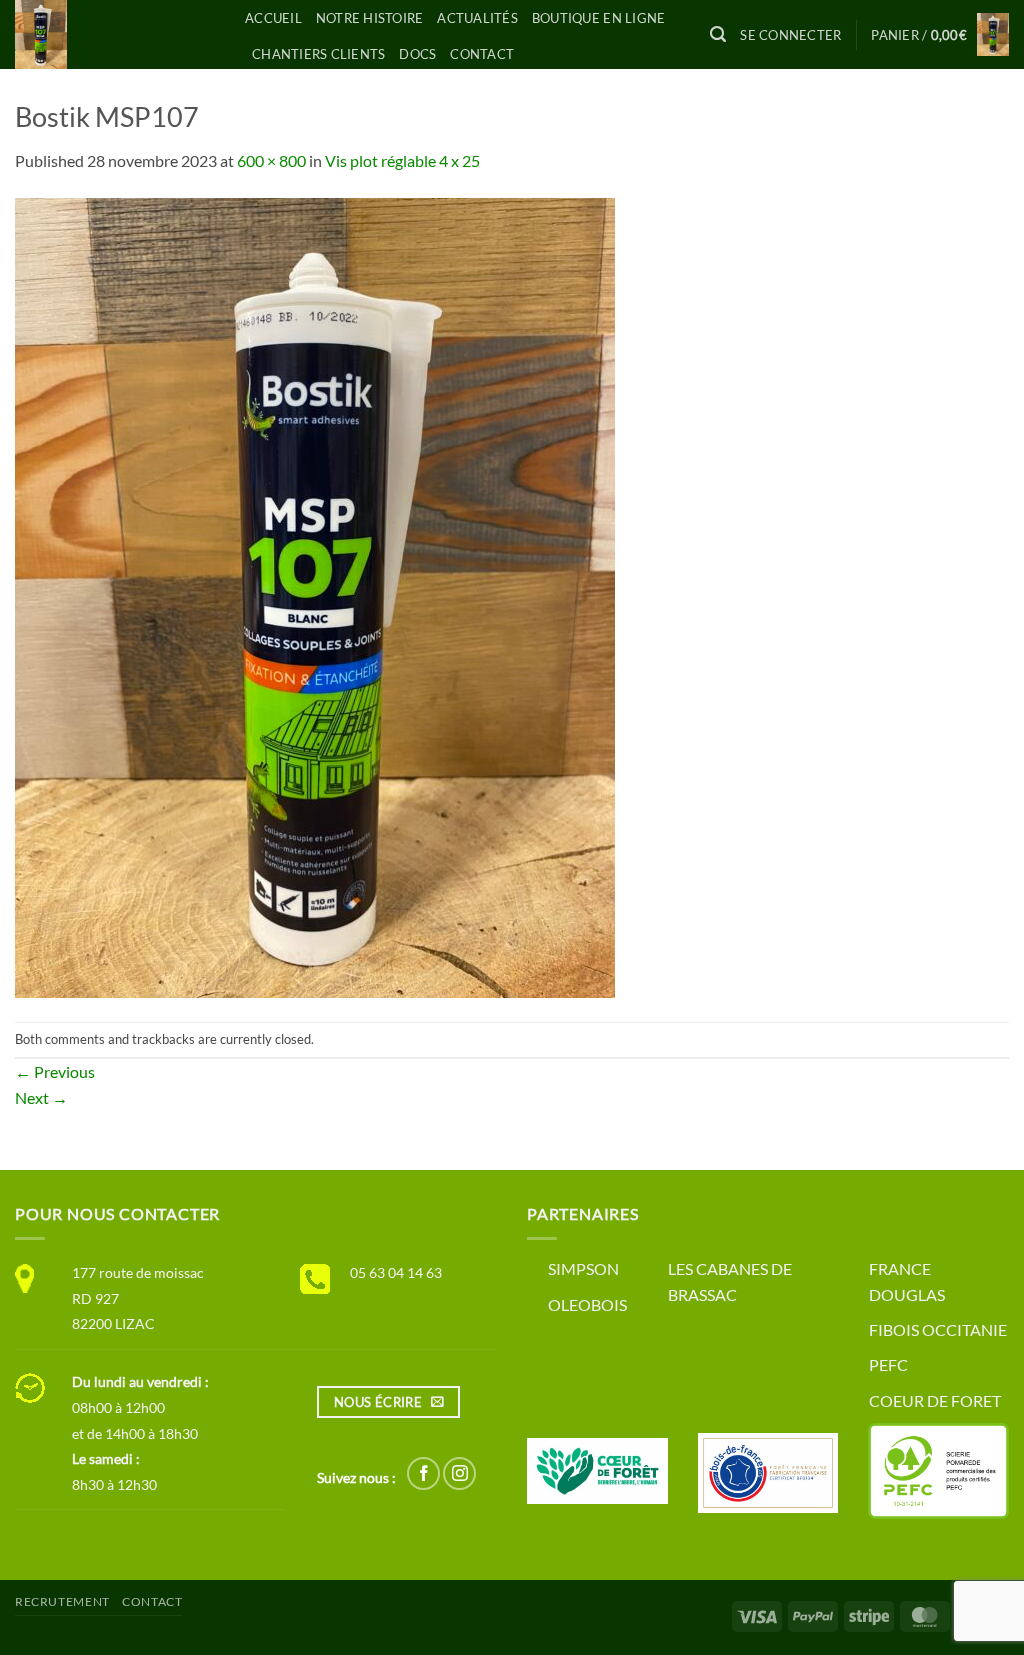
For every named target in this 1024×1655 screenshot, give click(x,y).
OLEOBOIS (587, 1304)
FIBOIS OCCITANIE (938, 1329)
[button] (718, 34)
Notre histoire (370, 18)
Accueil (273, 18)
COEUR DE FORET (935, 1400)
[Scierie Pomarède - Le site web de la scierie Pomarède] (115, 34)
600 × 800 (271, 160)
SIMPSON (583, 1268)
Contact (482, 54)
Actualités (477, 18)
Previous (55, 1071)
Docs (417, 54)
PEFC (888, 1364)
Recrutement (62, 1601)
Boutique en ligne (598, 18)
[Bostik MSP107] (315, 595)
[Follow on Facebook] (423, 1473)
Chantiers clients (318, 54)
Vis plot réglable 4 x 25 (402, 160)
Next (41, 1097)
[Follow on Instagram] (459, 1473)
